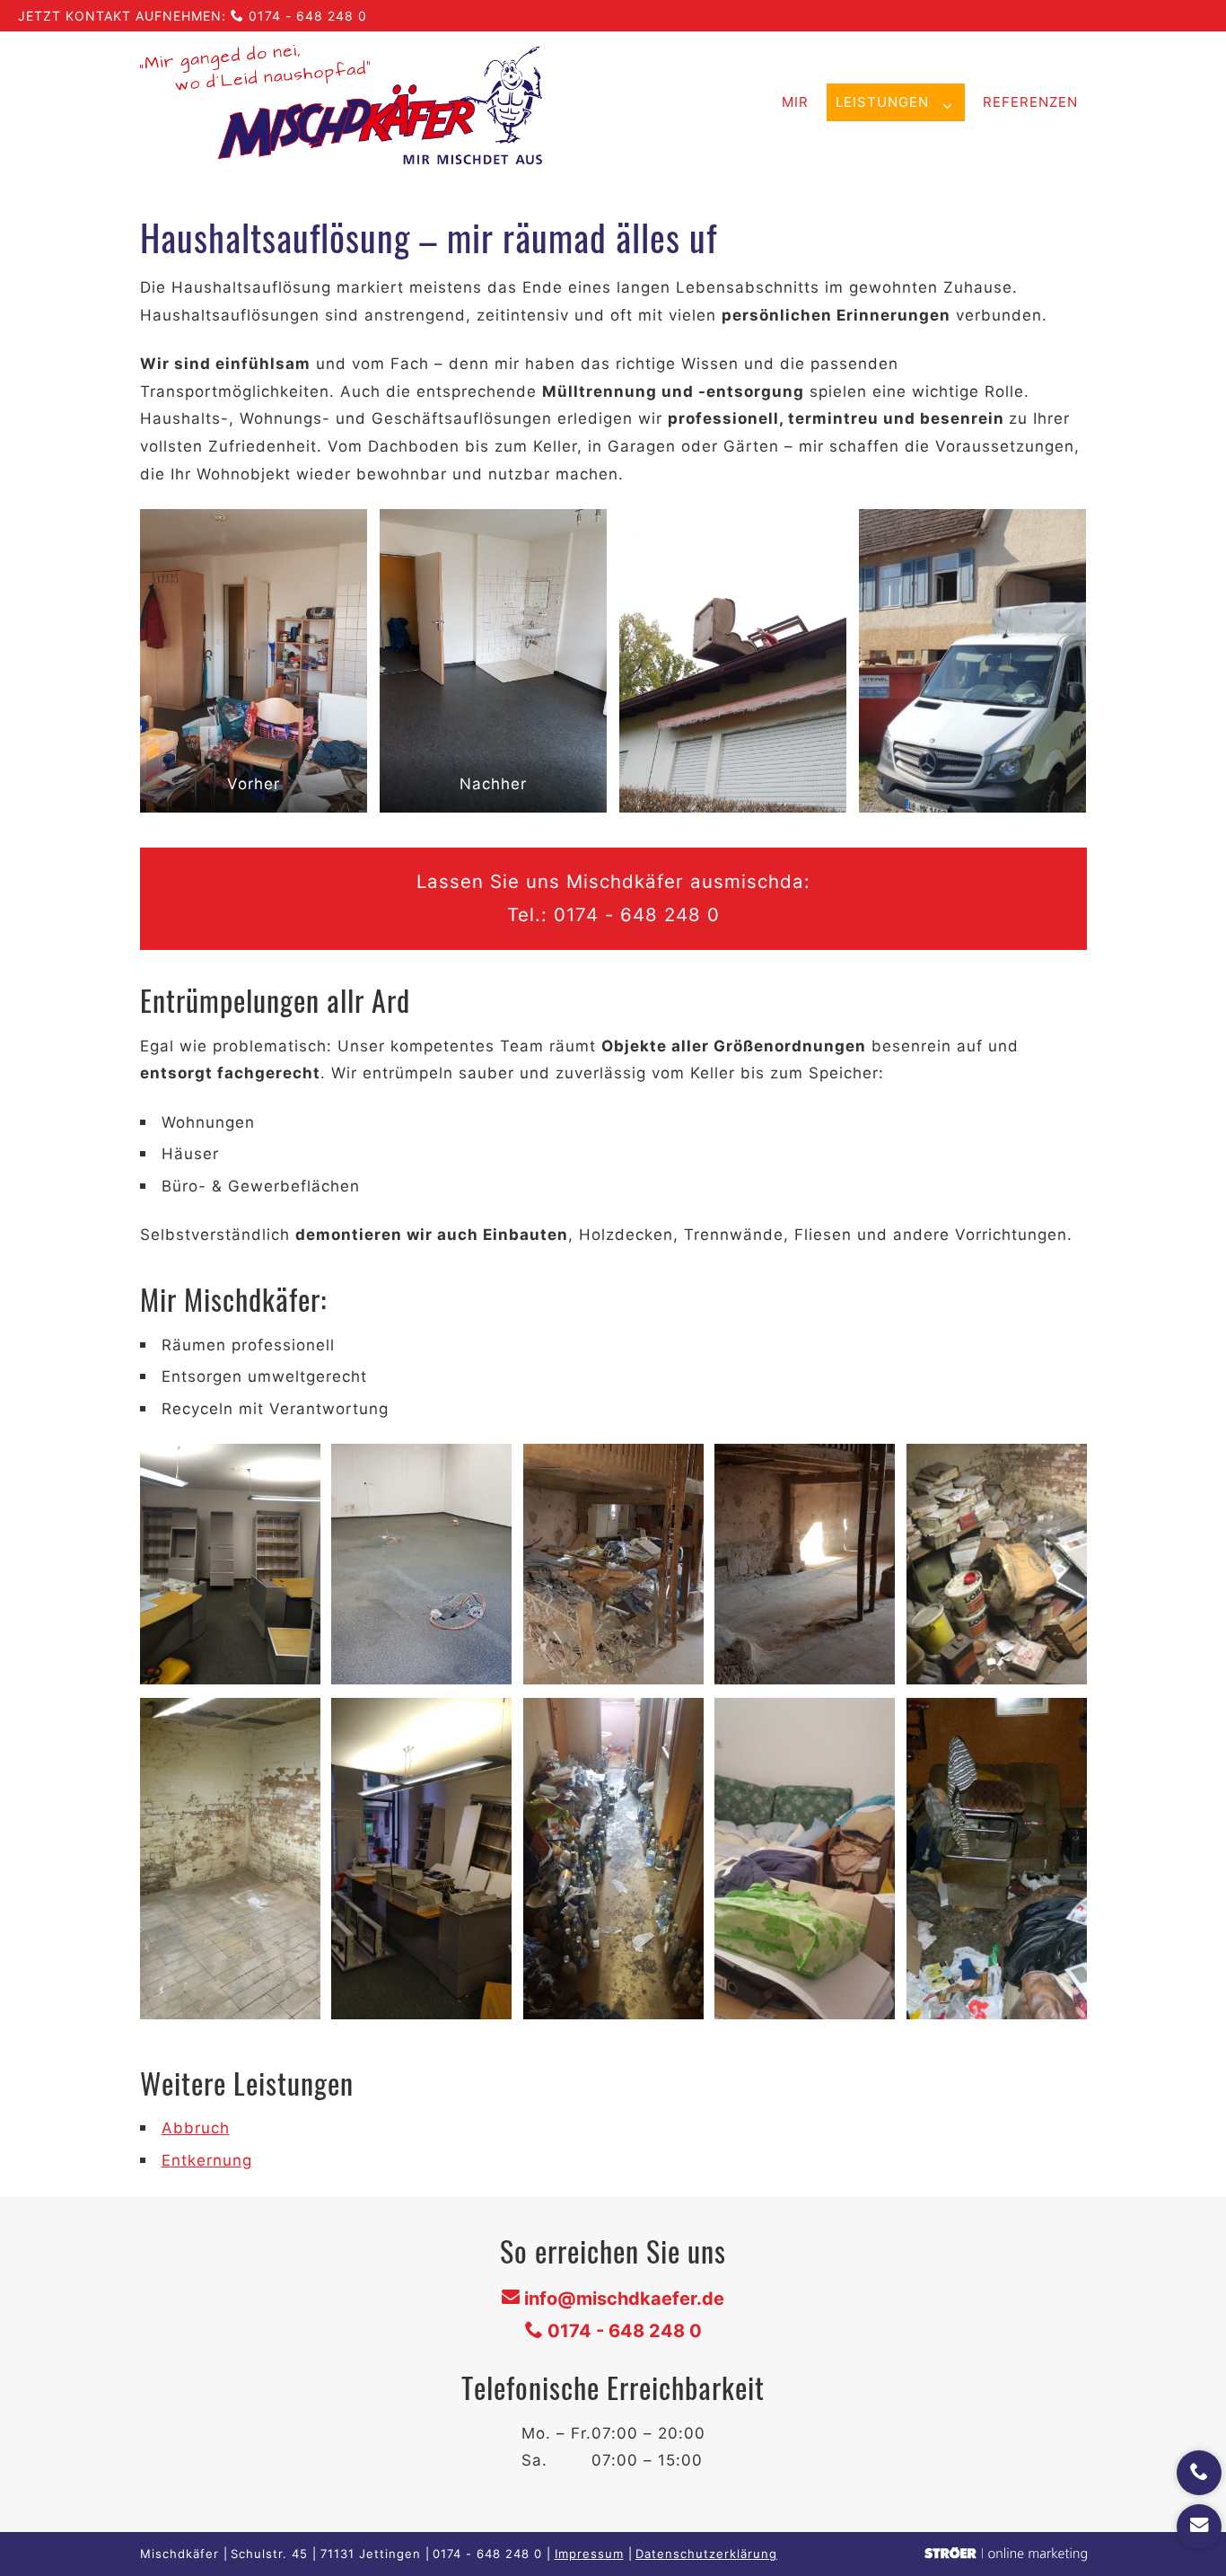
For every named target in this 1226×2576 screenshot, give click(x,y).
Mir (795, 102)
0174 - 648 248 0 (308, 16)
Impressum (589, 2554)
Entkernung (207, 2160)
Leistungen (882, 102)
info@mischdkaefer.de (624, 2299)
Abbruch (196, 2128)
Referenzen (1030, 102)
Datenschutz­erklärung (706, 2554)
